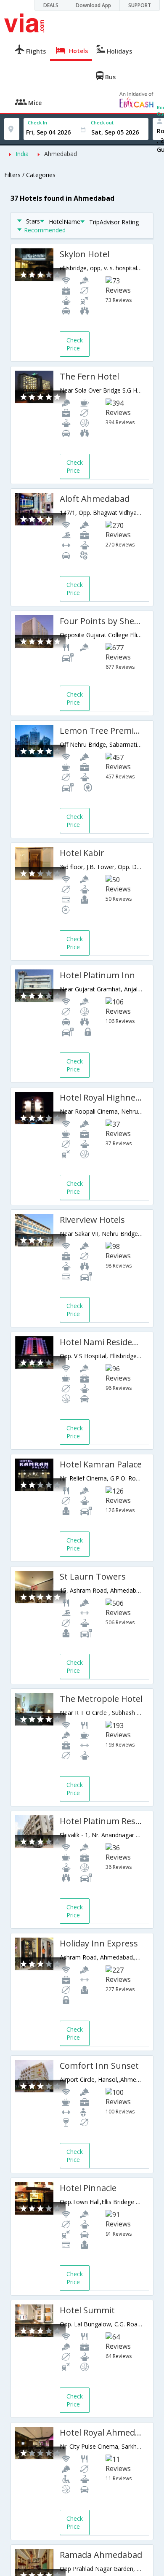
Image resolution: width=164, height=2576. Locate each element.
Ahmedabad (61, 154)
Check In (37, 122)
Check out (102, 122)
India (22, 154)
